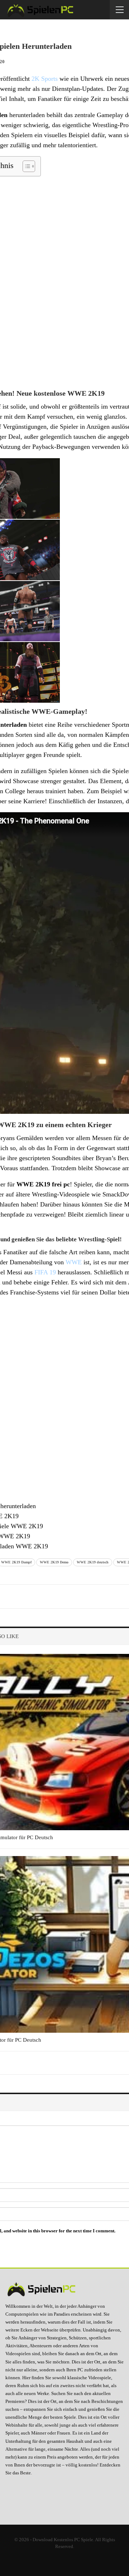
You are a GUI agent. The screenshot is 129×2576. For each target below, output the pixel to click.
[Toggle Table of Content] (25, 166)
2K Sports (45, 79)
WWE (74, 1262)
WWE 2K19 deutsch (93, 1562)
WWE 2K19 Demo (54, 1562)
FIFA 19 (45, 1272)
